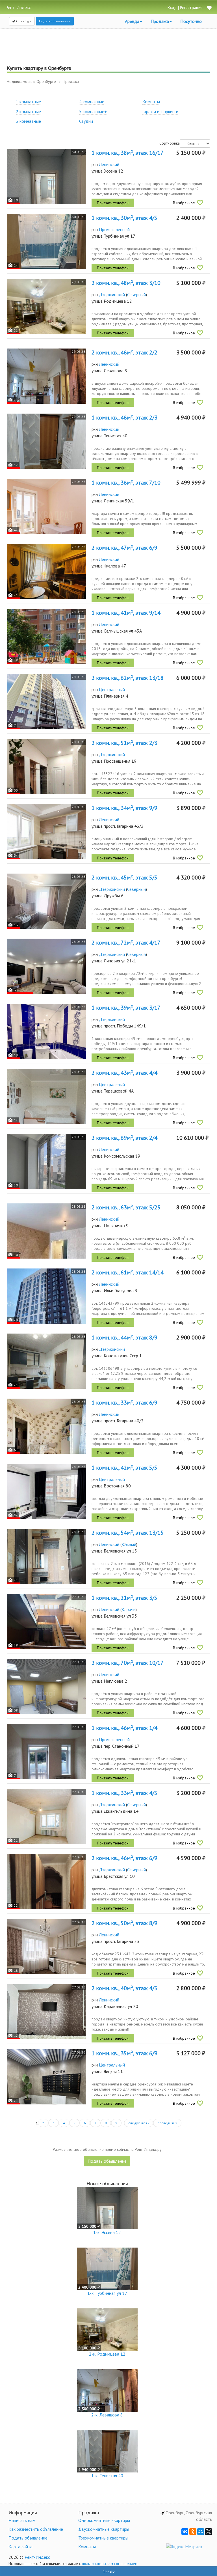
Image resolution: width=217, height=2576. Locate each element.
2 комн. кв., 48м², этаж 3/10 (126, 283)
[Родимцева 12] (46, 307)
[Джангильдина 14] (46, 1817)
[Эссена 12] (46, 176)
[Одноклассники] (193, 2532)
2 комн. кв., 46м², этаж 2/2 (124, 352)
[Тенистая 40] (46, 441)
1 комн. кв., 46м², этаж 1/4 (124, 1728)
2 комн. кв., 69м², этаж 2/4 (124, 1138)
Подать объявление (55, 21)
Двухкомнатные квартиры (104, 2529)
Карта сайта (20, 2547)
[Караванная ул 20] (46, 2012)
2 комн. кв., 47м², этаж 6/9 (124, 548)
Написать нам (22, 2520)
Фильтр (109, 2571)
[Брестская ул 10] (46, 1882)
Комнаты (151, 102)
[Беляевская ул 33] (46, 1621)
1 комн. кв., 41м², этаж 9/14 (126, 613)
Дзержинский (112, 294)
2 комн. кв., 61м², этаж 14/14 (128, 1272)
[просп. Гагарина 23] (46, 1947)
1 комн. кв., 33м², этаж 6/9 (124, 1403)
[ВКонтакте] (185, 2532)
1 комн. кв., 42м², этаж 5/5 (124, 1468)
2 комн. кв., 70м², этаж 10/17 (128, 1663)
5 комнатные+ (93, 111)
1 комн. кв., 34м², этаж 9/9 (124, 808)
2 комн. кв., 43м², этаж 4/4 (124, 1073)
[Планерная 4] (46, 701)
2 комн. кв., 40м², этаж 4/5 (124, 1988)
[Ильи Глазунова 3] (46, 1296)
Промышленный (114, 229)
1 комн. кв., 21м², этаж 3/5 (124, 1598)
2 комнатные (28, 111)
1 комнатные (28, 102)
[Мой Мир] (201, 2532)
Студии (86, 121)
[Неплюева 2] (46, 1686)
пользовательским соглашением (110, 2564)
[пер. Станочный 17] (46, 1752)
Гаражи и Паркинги (160, 111)
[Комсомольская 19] (46, 1161)
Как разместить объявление (36, 2529)
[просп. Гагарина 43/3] (46, 832)
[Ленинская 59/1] (46, 506)
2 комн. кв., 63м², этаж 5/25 (126, 1207)
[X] (209, 2532)
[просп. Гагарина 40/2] (46, 1426)
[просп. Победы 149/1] (46, 1031)
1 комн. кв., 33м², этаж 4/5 (124, 1793)
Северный (136, 294)
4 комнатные (92, 102)
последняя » (167, 2123)
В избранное (184, 203)
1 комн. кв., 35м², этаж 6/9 (124, 2053)
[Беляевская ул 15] (46, 1556)
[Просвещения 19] (46, 766)
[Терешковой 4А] (46, 1096)
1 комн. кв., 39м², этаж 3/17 (126, 1008)
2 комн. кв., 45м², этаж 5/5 (124, 878)
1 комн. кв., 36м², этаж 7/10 (126, 483)
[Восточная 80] (46, 1491)
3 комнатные (28, 121)
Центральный (112, 689)
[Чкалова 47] (46, 571)
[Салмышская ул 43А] (46, 636)
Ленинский (109, 164)
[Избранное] (209, 8)
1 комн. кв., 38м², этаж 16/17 (128, 153)
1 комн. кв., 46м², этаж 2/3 (124, 418)
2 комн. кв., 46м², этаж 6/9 (124, 1858)
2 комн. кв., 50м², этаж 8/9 (124, 1923)
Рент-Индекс (37, 2557)
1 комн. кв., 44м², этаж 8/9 (124, 1338)
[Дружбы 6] (46, 901)
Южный (129, 1544)
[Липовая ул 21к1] (46, 966)
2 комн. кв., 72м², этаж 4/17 (126, 943)
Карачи (129, 1609)
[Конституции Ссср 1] (46, 1361)
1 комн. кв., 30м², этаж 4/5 (124, 218)
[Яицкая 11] (46, 2077)
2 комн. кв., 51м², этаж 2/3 (124, 743)
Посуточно (191, 21)
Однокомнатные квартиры (104, 2520)
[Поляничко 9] (46, 1231)
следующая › (139, 2123)
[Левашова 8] (46, 376)
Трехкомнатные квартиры (103, 2538)
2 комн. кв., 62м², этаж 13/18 (128, 678)
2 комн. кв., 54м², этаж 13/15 (128, 1533)
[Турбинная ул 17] (46, 241)
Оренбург (23, 21)
